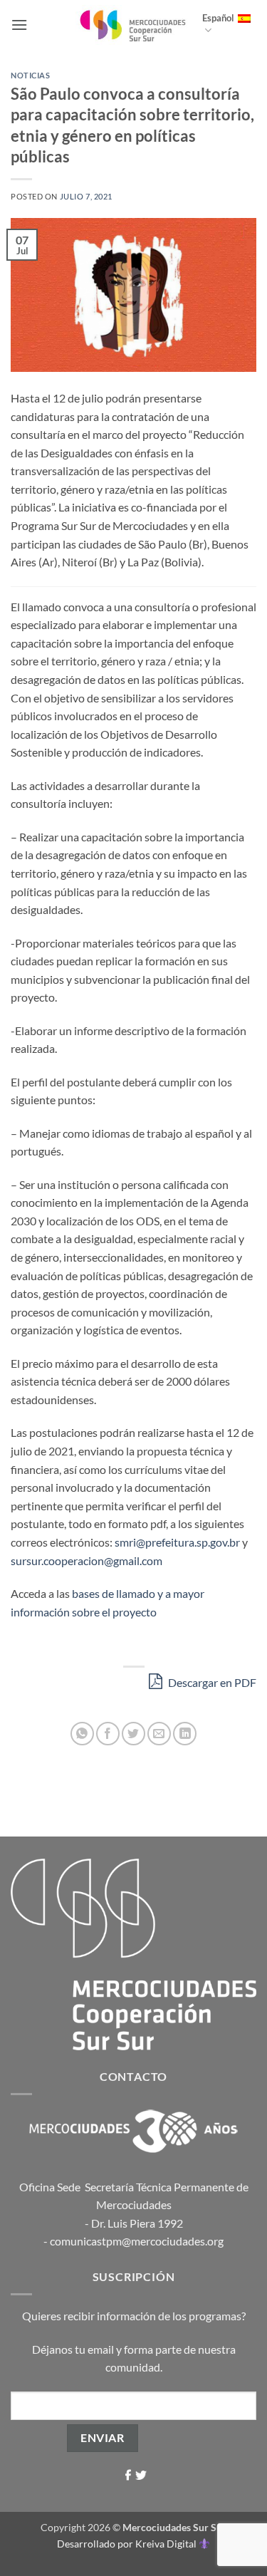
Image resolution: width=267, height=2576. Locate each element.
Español (218, 18)
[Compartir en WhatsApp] (82, 1734)
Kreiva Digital (167, 2544)
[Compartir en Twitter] (133, 1734)
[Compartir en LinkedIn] (185, 1734)
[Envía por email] (159, 1734)
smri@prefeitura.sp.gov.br (177, 1542)
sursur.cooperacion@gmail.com (87, 1560)
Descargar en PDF (211, 1682)
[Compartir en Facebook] (108, 1734)
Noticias (30, 75)
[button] (19, 25)
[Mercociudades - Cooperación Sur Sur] (133, 25)
